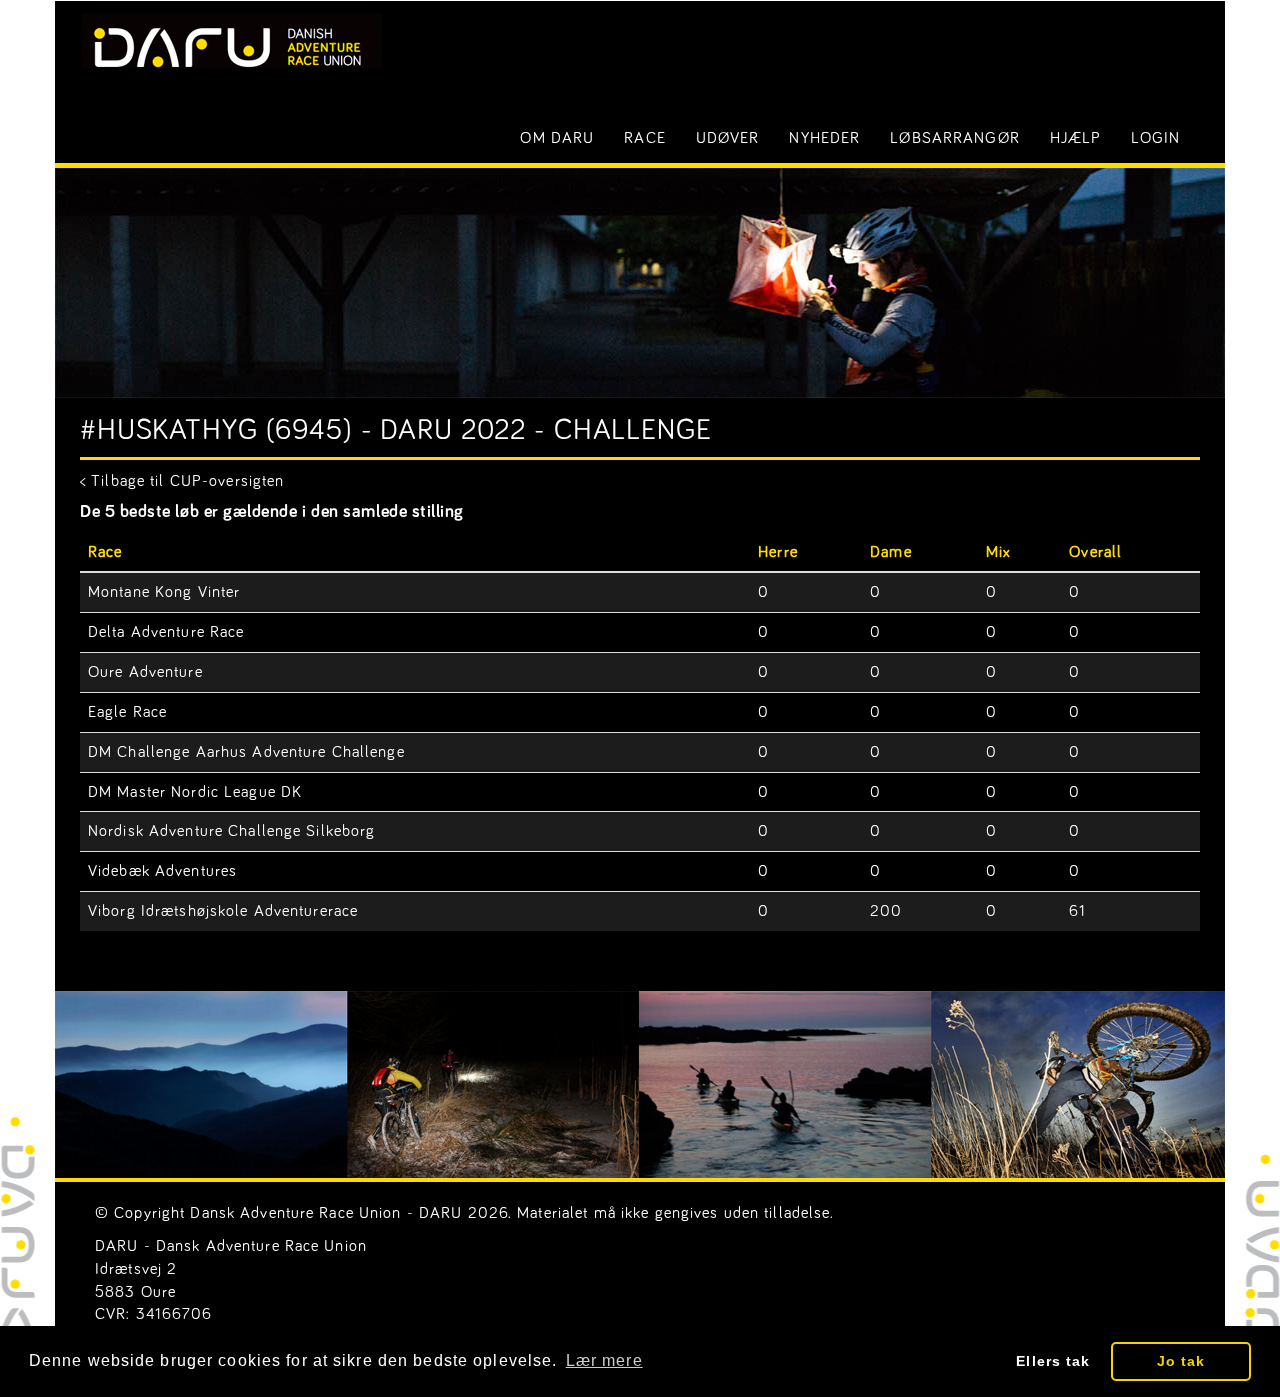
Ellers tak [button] (1053, 1361)
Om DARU (557, 138)
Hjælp (1076, 138)
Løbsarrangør (954, 138)
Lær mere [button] (604, 1360)
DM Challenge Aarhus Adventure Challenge (246, 752)
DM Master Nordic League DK (195, 792)
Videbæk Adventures (162, 871)
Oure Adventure (145, 672)
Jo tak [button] (1181, 1361)
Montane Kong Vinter (164, 592)
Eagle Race (127, 712)
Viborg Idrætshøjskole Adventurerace (223, 911)
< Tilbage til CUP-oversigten (182, 481)
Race (644, 138)
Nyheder (824, 138)
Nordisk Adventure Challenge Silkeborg (231, 831)
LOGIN (1155, 138)
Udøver (728, 138)
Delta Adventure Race (166, 632)
